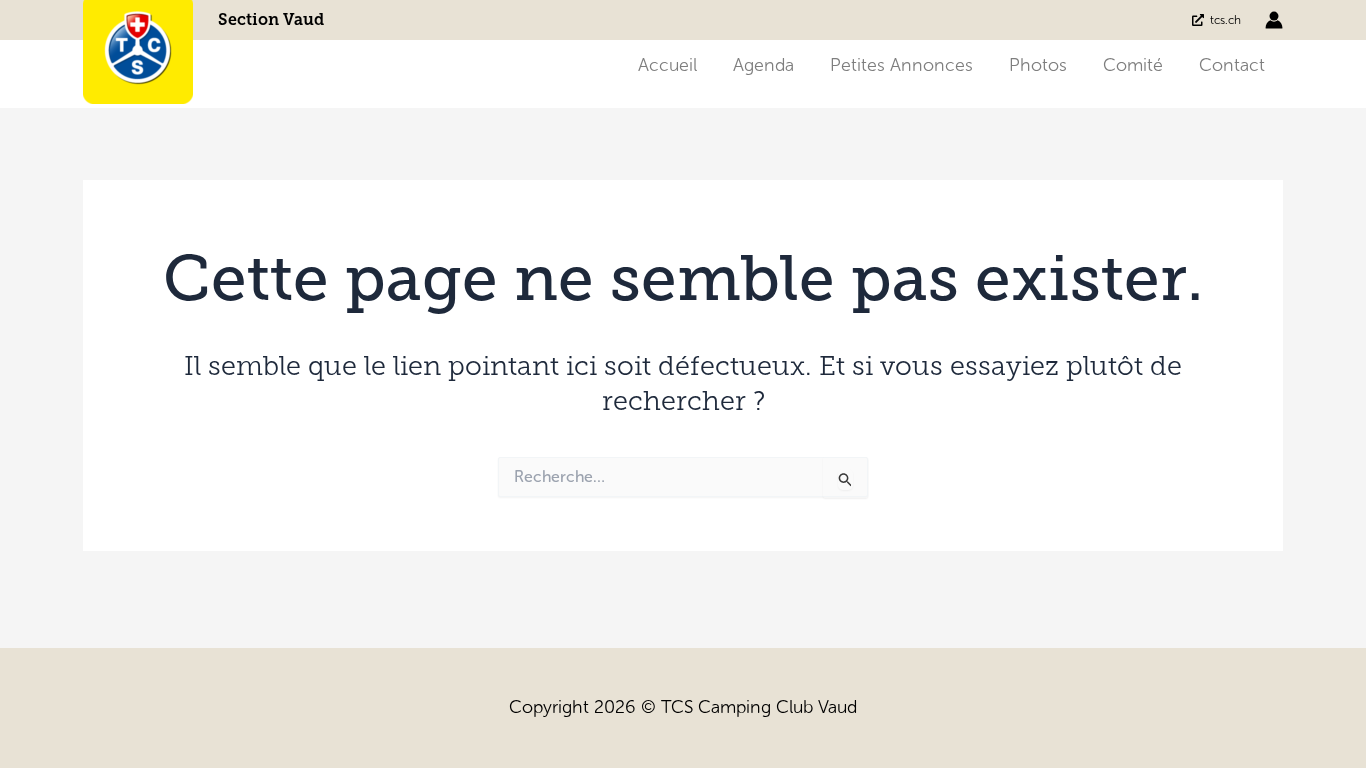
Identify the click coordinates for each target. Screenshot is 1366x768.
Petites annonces (901, 65)
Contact (1232, 65)
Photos (1038, 65)
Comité (1133, 65)
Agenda (763, 65)
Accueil (667, 65)
